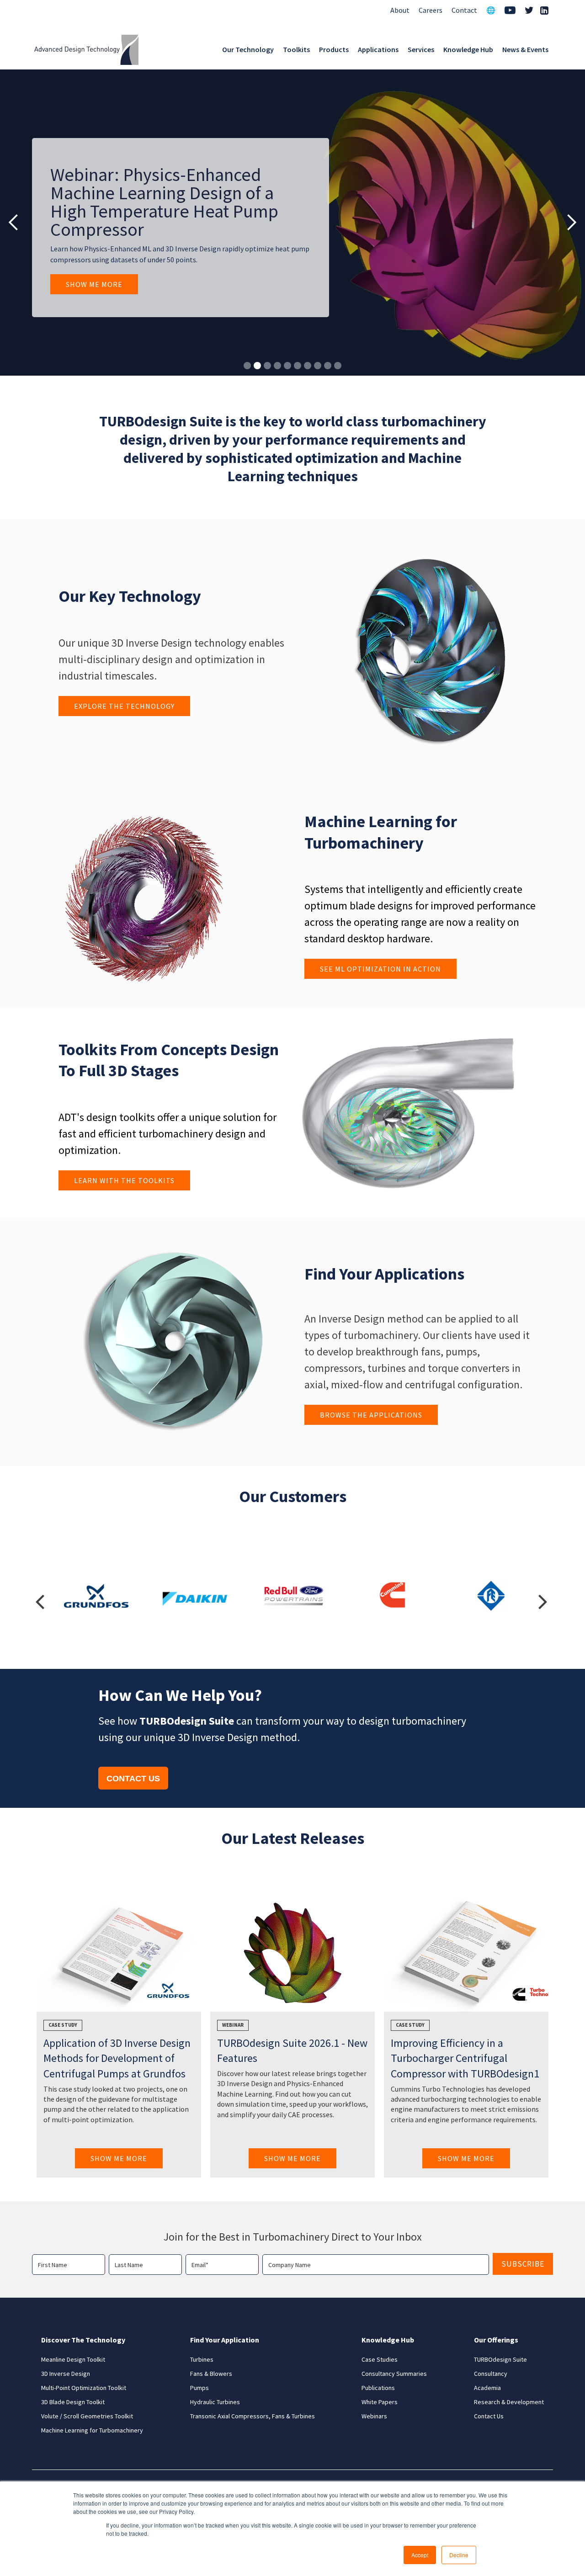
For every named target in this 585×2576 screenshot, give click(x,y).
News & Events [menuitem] (525, 49)
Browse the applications (371, 1415)
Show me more (119, 2158)
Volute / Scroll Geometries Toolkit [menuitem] (87, 2416)
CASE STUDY (410, 2025)
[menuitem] (510, 11)
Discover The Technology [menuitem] (83, 2340)
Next (543, 1600)
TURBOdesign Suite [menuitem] (500, 2359)
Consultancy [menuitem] (491, 2374)
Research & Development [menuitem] (509, 2402)
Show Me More (94, 284)
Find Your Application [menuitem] (225, 2340)
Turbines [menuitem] (202, 2359)
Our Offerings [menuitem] (496, 2340)
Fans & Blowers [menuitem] (211, 2374)
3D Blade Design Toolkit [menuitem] (73, 2402)
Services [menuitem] (421, 49)
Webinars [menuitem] (374, 2416)
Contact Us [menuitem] (489, 2416)
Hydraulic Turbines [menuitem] (215, 2402)
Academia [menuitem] (487, 2388)
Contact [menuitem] (464, 10)
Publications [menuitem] (378, 2388)
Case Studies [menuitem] (380, 2359)
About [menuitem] (400, 10)
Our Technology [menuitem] (248, 49)
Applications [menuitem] (378, 49)
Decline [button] (459, 2555)
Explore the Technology (124, 706)
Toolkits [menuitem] (296, 49)
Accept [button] (420, 2555)
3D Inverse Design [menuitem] (66, 2374)
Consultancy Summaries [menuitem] (394, 2374)
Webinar (233, 2025)
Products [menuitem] (334, 49)
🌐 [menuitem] (491, 10)
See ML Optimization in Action (380, 969)
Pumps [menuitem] (199, 2388)
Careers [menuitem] (431, 10)
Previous (40, 1600)
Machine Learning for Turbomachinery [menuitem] (92, 2430)
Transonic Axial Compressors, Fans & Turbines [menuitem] (253, 2416)
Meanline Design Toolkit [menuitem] (73, 2359)
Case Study (63, 2025)
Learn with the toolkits (124, 1180)
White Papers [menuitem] (380, 2402)
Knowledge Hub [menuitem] (468, 49)
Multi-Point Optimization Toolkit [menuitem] (84, 2388)
